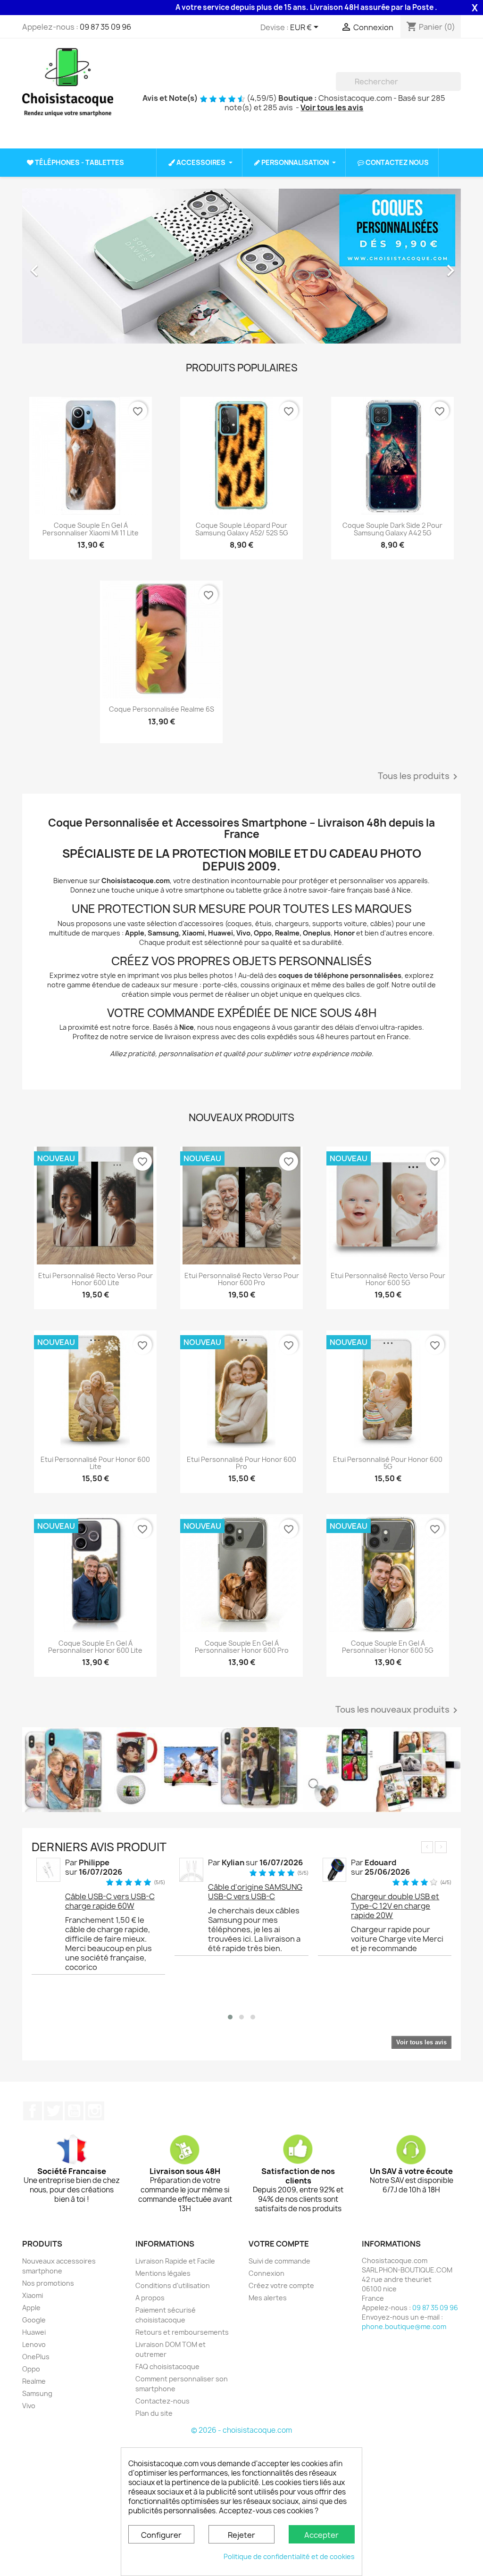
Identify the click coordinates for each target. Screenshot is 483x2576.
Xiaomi (33, 2295)
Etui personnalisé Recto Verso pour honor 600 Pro (242, 1279)
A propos (150, 2298)
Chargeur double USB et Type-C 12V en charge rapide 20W (395, 1906)
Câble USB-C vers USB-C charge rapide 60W (110, 1901)
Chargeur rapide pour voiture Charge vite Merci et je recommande (397, 1939)
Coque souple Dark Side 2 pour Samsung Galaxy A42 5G (392, 529)
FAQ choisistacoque (167, 2367)
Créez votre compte (281, 2285)
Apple (31, 2308)
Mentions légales (163, 2273)
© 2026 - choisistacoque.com (241, 2430)
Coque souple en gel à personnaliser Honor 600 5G (388, 1647)
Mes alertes (268, 2298)
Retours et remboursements (182, 2332)
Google (34, 2320)
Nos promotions (48, 2283)
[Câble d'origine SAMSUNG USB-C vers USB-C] (191, 1869)
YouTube (74, 2111)
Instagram (95, 2111)
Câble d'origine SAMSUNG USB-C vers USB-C (255, 1892)
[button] (55, 266)
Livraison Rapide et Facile (175, 2261)
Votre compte (279, 2244)
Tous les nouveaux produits (398, 1711)
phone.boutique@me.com (404, 2326)
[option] (241, 266)
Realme (34, 2381)
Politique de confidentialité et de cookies (289, 2556)
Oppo (31, 2369)
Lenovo (34, 2344)
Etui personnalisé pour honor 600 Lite (95, 1463)
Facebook (33, 2111)
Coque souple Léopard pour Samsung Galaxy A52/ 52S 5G (242, 529)
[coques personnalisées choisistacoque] (241, 1770)
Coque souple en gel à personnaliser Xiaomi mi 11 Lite (91, 529)
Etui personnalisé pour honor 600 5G (388, 1463)
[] (457, 88)
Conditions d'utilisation (173, 2285)
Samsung (37, 2393)
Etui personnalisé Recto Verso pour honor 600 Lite (96, 1279)
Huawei (34, 2332)
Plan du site (154, 2413)
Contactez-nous (162, 2401)
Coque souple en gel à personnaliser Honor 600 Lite (95, 1647)
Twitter (53, 2111)
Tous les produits (419, 777)
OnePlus (36, 2357)
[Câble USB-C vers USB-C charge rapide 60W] (48, 1869)
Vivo (29, 2406)
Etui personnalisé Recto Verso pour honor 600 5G (388, 1279)
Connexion (266, 2273)
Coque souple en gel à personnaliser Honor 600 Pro (242, 1647)
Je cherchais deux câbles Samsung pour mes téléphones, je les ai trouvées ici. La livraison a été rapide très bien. (254, 1929)
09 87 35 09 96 (105, 27)
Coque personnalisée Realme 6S (162, 709)
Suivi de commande (279, 2261)
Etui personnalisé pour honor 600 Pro (241, 1463)
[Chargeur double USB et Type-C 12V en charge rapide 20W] (335, 1869)
